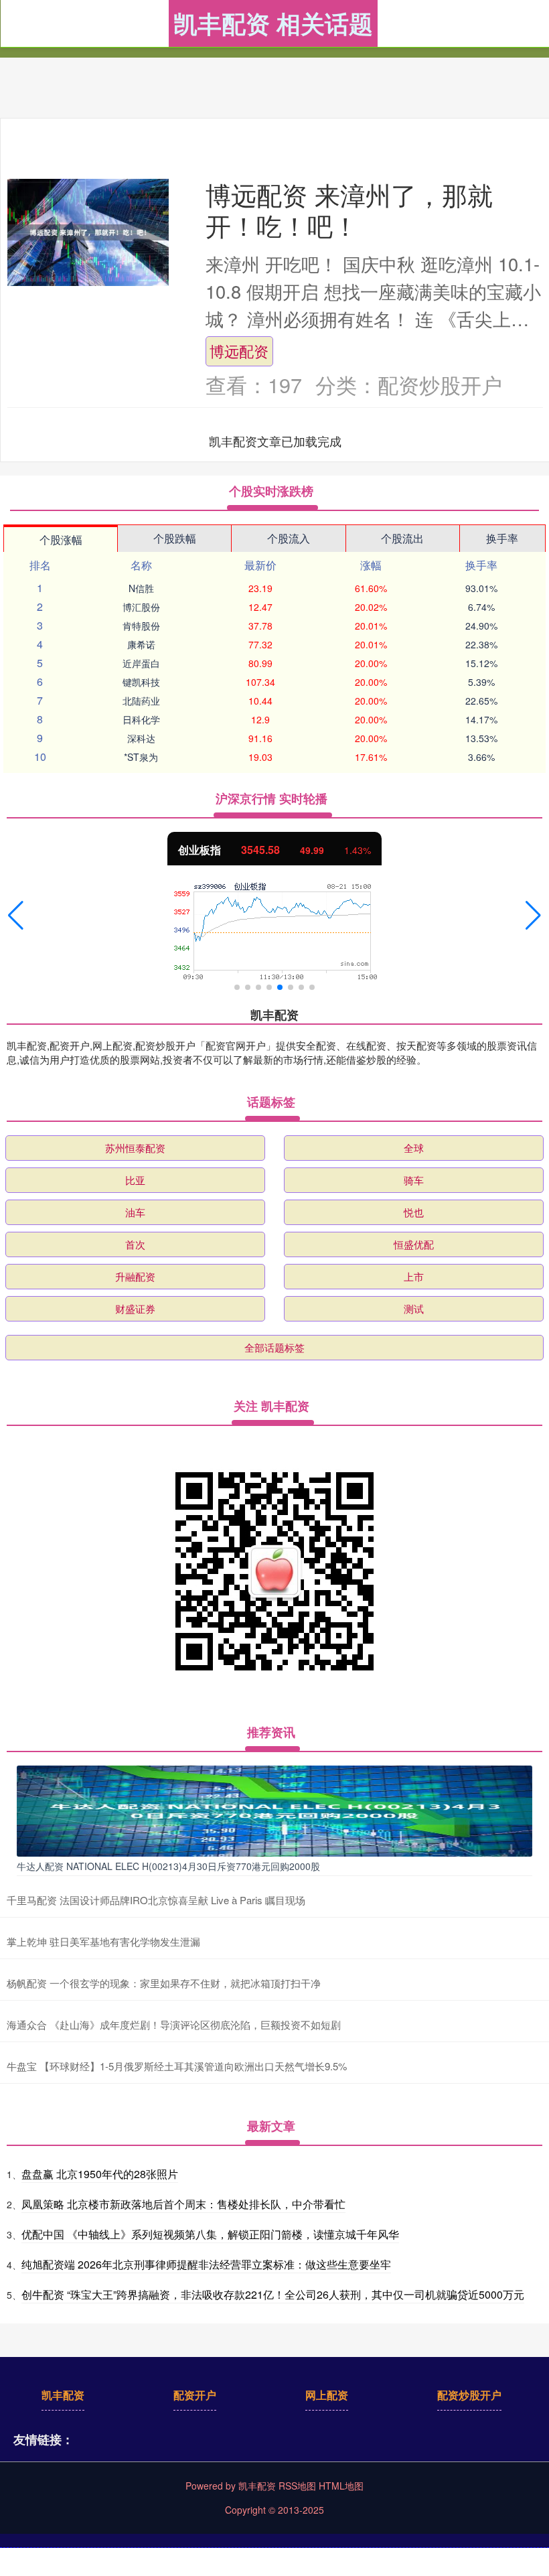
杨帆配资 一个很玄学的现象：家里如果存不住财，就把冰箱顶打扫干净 (164, 1983)
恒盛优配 (414, 1244)
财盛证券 (135, 1308)
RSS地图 (297, 2486)
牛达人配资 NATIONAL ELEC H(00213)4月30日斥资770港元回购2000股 (168, 1866)
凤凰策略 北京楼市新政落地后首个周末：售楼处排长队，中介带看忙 (183, 2204)
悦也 (414, 1212)
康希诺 (141, 644)
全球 (414, 1148)
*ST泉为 (141, 757)
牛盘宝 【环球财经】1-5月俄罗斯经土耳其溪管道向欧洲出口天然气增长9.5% (177, 2066)
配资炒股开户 (469, 2395)
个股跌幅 (175, 538)
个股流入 (289, 538)
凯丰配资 (63, 2395)
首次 (135, 1244)
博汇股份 (141, 607)
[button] (16, 916)
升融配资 (135, 1276)
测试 (414, 1308)
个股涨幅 (61, 540)
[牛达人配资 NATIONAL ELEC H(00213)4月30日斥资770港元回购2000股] (274, 1809)
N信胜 (141, 588)
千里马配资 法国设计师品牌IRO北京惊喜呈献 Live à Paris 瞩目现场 (156, 1900)
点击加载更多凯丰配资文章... (276, 441)
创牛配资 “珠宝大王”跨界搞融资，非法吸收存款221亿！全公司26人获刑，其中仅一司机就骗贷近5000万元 (273, 2294)
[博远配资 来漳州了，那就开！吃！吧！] (88, 232)
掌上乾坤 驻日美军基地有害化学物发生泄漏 (103, 1941)
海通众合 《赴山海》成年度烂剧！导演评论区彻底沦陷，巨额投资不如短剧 (174, 2024)
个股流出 (402, 538)
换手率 (502, 538)
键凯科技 (141, 682)
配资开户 (195, 2395)
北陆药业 (141, 701)
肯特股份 (141, 626)
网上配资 (327, 2395)
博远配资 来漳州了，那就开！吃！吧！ (349, 209)
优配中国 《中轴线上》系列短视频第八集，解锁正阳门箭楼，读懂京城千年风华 (210, 2234)
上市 (414, 1276)
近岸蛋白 (141, 663)
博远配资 (239, 351)
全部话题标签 (274, 1347)
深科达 (141, 738)
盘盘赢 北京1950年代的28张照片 (100, 2174)
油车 (135, 1212)
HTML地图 (341, 2486)
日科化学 (141, 719)
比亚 (135, 1180)
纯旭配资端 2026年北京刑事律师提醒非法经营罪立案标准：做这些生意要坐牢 (206, 2264)
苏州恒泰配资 (135, 1148)
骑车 (414, 1180)
